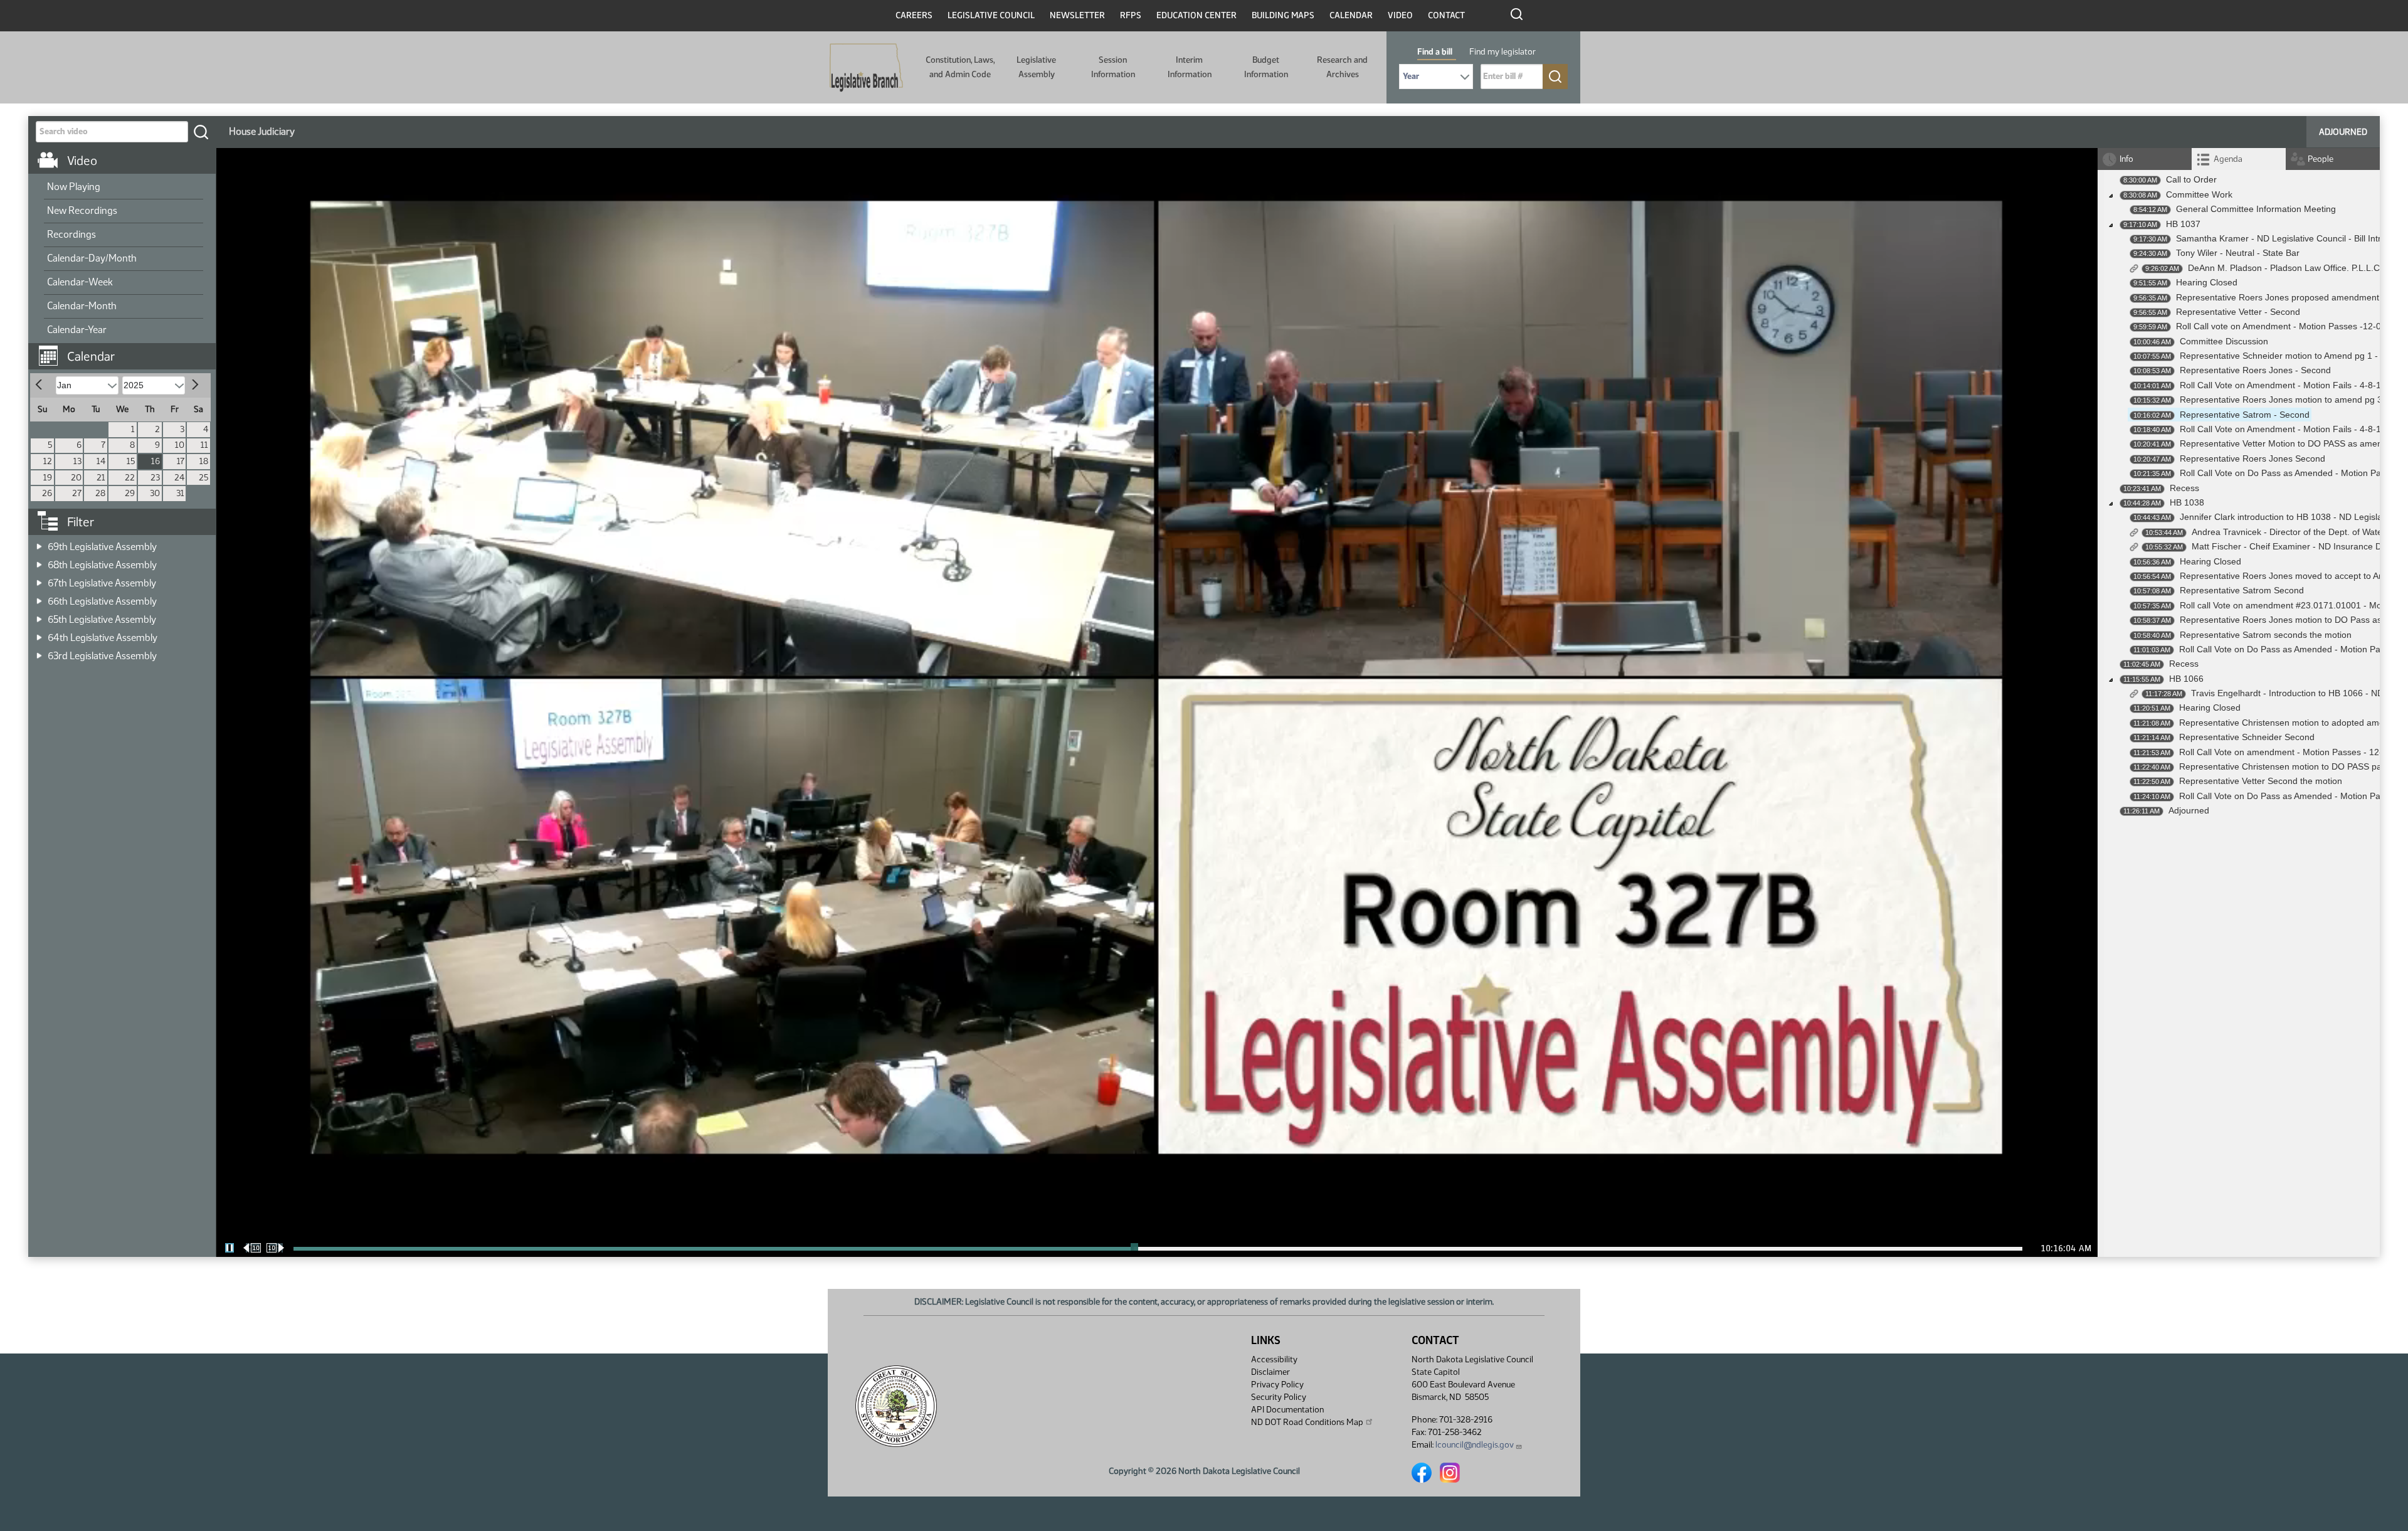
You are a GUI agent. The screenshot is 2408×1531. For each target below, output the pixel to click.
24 (179, 478)
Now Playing (74, 187)
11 (204, 445)
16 (156, 461)
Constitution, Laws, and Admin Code (960, 67)
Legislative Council (991, 15)
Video (1400, 15)
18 (204, 461)
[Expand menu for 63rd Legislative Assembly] (39, 652)
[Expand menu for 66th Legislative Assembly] (39, 597)
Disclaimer (1270, 1372)
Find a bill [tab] (1435, 52)
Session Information (1113, 67)
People (2321, 159)
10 (180, 445)
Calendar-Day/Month (92, 258)
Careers (914, 15)
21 (101, 478)
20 (76, 478)
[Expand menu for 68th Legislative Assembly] (39, 561)
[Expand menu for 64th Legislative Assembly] (39, 634)
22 (130, 478)
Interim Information (1190, 67)
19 (48, 478)
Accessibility (1274, 1359)
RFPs (1131, 15)
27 (77, 493)
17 (181, 461)
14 (101, 461)
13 (77, 461)
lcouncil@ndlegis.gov (1475, 1445)
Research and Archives (1342, 67)
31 (180, 493)
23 (155, 478)
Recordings (71, 234)
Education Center (1196, 15)
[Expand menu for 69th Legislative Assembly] (39, 543)
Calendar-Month (82, 306)
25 (203, 478)
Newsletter (1077, 15)
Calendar (1351, 15)
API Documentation (1287, 1410)
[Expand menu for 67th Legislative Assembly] (39, 579)
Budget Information (1266, 67)
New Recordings (82, 210)
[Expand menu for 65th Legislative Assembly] (39, 616)
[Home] (866, 68)
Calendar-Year (77, 330)
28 (100, 493)
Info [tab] (2126, 159)
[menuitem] (124, 188)
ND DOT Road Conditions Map (1307, 1422)
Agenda (2228, 159)
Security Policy (1279, 1397)
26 (47, 493)
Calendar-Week (80, 282)
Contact (1446, 15)
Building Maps (1283, 15)
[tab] (2239, 159)
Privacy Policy (1277, 1385)
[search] (201, 132)
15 (131, 461)
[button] (127, 350)
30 (155, 493)
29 (130, 493)
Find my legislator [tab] (1502, 52)
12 (48, 461)
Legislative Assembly (1036, 67)
